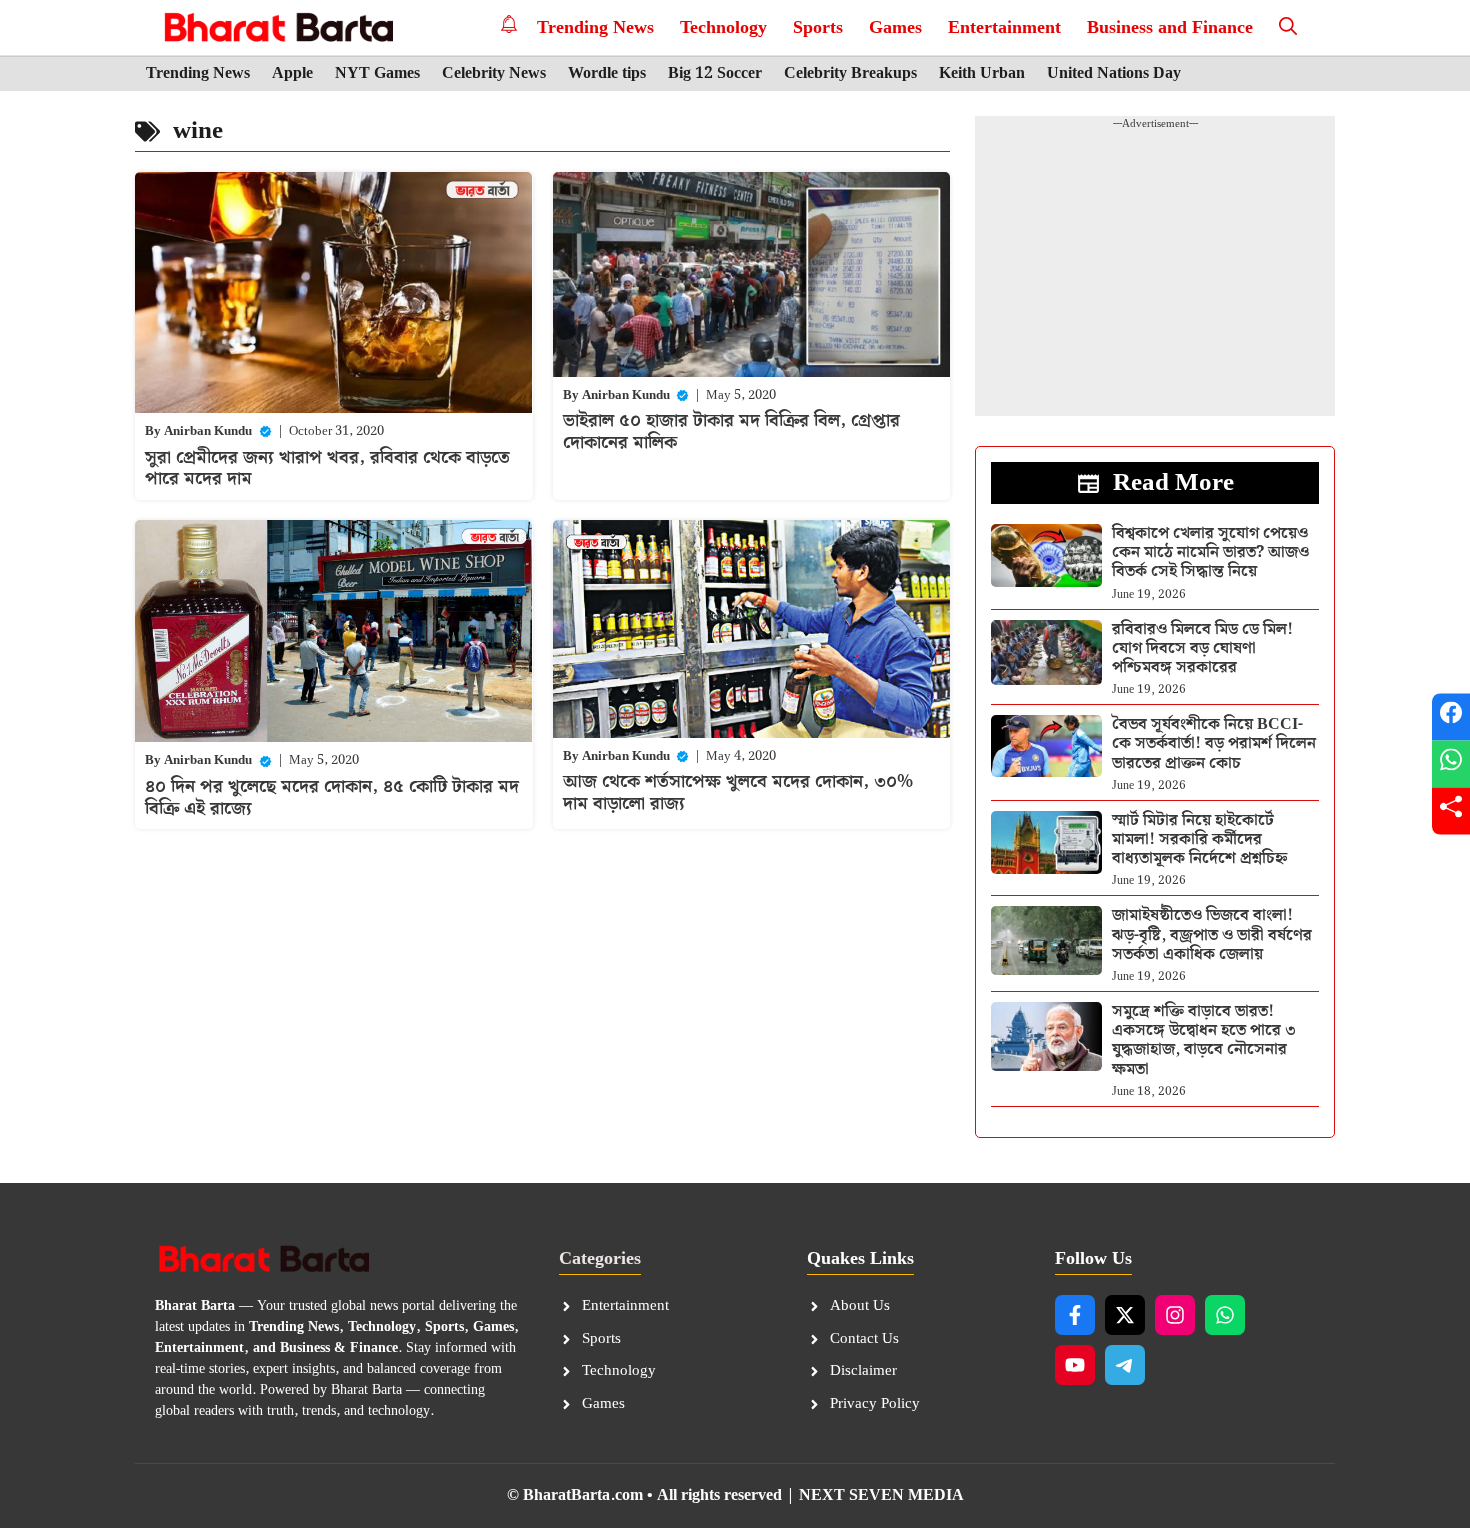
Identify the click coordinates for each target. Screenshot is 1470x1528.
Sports (818, 27)
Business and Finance (1170, 27)
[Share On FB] (1451, 717)
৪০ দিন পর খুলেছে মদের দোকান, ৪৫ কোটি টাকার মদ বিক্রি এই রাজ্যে (332, 797)
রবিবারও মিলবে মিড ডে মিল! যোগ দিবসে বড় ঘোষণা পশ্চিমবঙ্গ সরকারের (1202, 648)
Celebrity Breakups (850, 74)
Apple (292, 74)
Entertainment (1004, 27)
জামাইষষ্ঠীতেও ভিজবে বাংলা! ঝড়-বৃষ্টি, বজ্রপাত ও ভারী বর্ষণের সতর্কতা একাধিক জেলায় (1212, 934)
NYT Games (377, 74)
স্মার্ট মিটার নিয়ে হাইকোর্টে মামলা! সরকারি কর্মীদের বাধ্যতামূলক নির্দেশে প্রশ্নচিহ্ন (1199, 839)
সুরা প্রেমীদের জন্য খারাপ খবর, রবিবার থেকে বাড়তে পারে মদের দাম (327, 468)
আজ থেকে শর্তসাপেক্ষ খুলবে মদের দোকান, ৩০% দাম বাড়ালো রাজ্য (738, 792)
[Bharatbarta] (276, 27)
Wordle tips (607, 74)
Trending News (595, 27)
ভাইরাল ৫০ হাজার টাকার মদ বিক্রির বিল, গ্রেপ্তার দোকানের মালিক (731, 431)
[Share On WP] (1451, 764)
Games (895, 27)
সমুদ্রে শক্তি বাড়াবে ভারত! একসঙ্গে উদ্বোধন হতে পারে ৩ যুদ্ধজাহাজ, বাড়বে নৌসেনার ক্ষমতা (1204, 1040)
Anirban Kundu (208, 431)
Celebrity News (494, 74)
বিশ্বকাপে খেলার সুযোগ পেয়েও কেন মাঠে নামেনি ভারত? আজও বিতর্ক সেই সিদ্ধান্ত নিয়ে (1210, 552)
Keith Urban (982, 74)
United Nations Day (1114, 74)
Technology (723, 27)
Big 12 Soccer (715, 74)
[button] (1288, 27)
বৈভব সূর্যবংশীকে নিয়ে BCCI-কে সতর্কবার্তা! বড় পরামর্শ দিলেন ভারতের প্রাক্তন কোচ (1214, 743)
